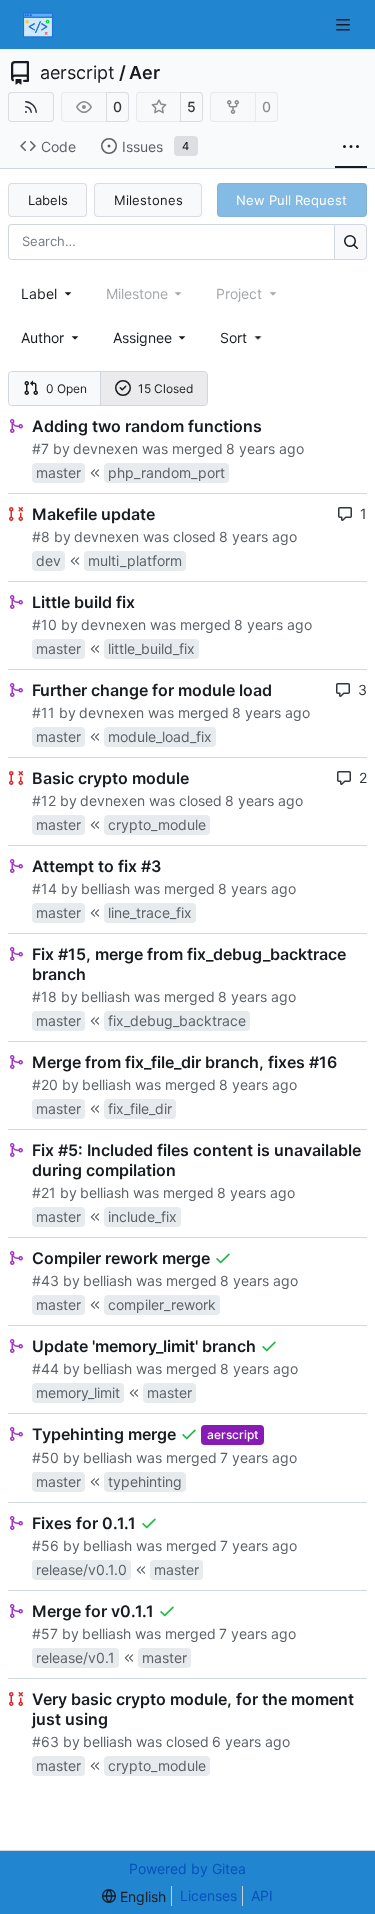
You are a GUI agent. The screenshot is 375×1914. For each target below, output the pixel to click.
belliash (105, 888)
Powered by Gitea (187, 1868)
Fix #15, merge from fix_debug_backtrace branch (189, 964)
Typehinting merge (104, 1434)
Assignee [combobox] (142, 337)
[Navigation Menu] (345, 24)
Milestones (148, 200)
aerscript (77, 73)
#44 (45, 1368)
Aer (144, 73)
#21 (44, 1192)
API (262, 1895)
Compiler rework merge (121, 1258)
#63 (45, 1741)
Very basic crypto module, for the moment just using (193, 1709)
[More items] (351, 147)
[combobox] (48, 293)
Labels (48, 200)
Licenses (208, 1895)
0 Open (66, 388)
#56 (45, 1545)
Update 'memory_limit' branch (144, 1346)
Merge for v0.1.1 (93, 1611)
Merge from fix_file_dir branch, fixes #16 (184, 1062)
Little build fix (83, 602)
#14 (44, 888)
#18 (44, 996)
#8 (41, 536)
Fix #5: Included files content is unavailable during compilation (196, 1160)
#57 (45, 1633)
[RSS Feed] (31, 107)
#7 (40, 448)
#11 (43, 712)
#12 (44, 800)
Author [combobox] (42, 337)
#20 (45, 1084)
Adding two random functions (147, 426)
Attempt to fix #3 (96, 866)
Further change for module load (152, 690)
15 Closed (165, 388)
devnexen (105, 448)
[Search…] (350, 241)
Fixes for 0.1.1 (84, 1523)
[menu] (242, 337)
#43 (45, 1280)
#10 (44, 624)
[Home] (38, 25)
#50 (45, 1457)
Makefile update (93, 514)
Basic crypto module (110, 778)
